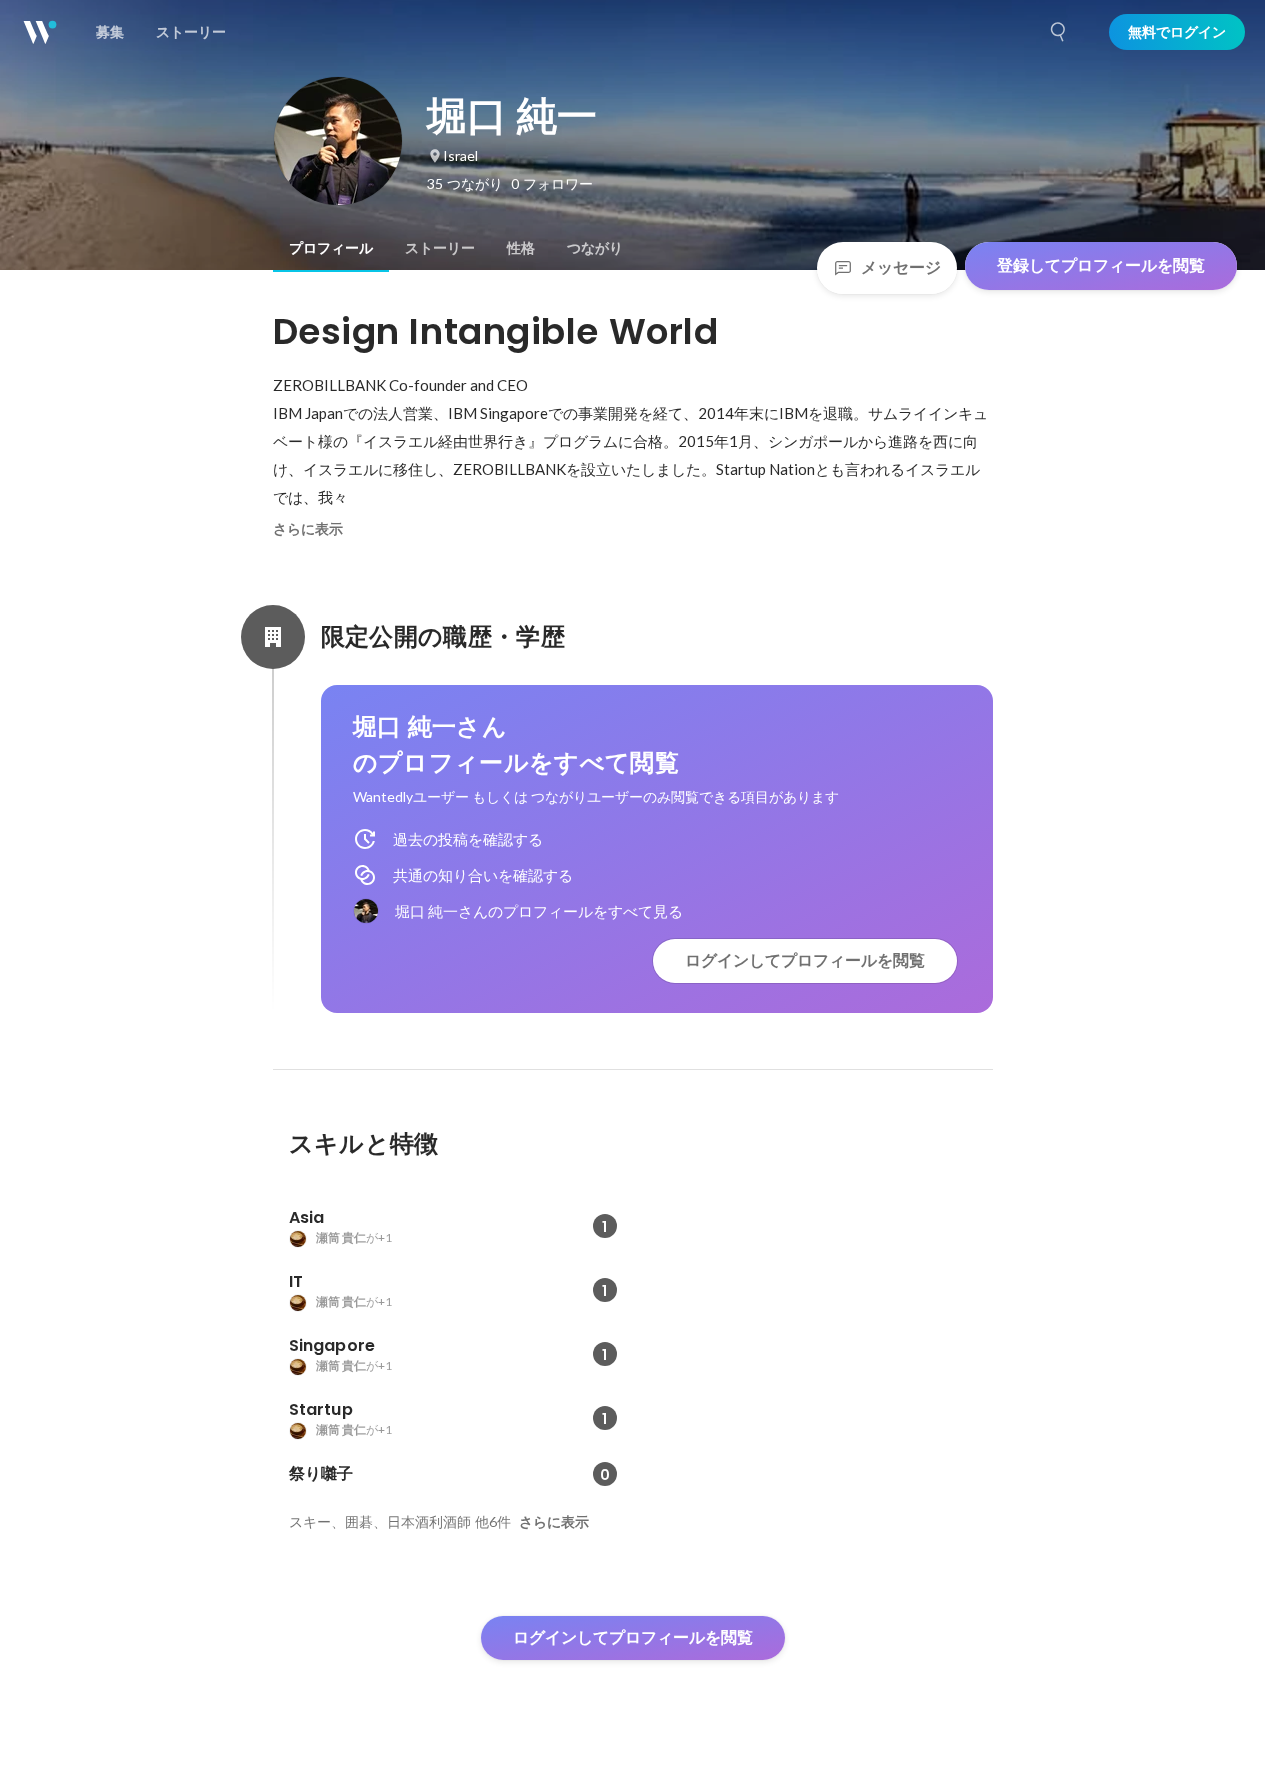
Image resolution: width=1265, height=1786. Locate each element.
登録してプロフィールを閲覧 (1101, 265)
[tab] (331, 248)
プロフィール (331, 248)
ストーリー (440, 248)
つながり (595, 248)
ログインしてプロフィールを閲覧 (805, 960)
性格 (521, 248)
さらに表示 (308, 529)
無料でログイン (1177, 32)
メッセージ (901, 267)
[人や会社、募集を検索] (1059, 32)
